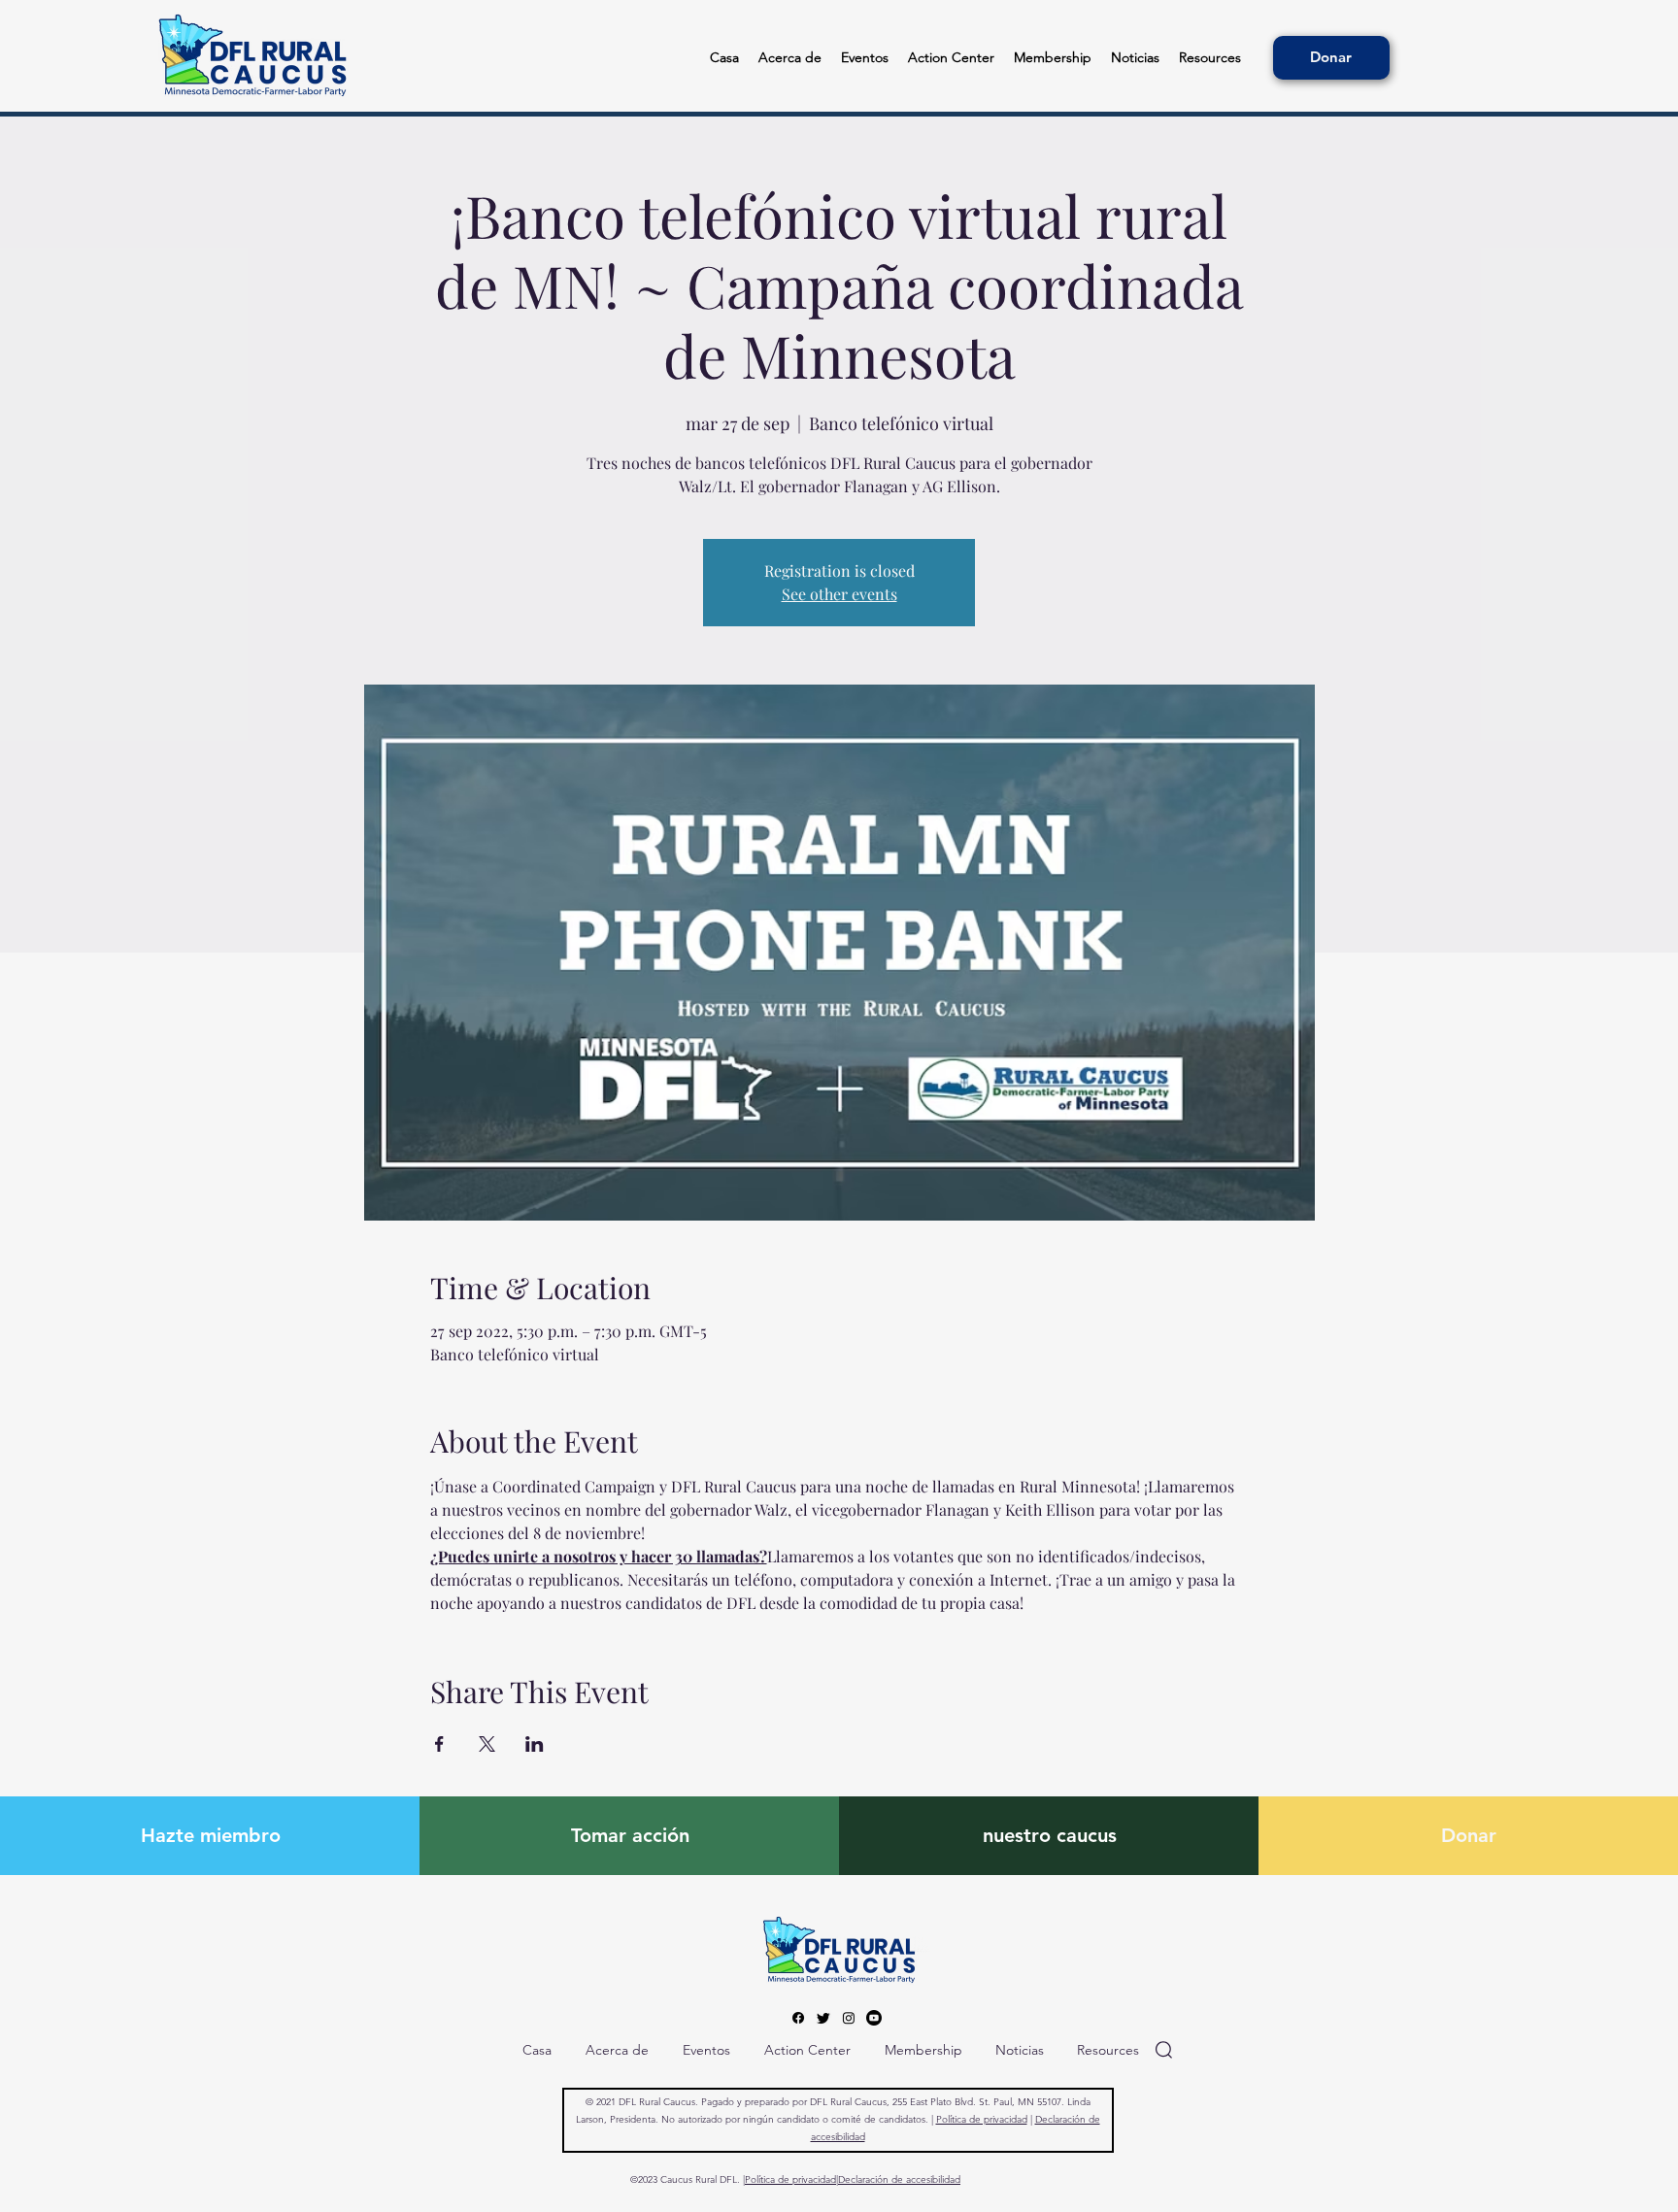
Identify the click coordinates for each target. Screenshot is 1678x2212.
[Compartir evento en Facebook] (439, 1744)
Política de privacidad (982, 2119)
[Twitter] (823, 2018)
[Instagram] (849, 2018)
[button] (1210, 58)
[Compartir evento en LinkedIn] (535, 1744)
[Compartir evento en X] (487, 1744)
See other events (839, 594)
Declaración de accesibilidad (899, 2179)
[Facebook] (798, 2018)
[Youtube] (874, 2018)
